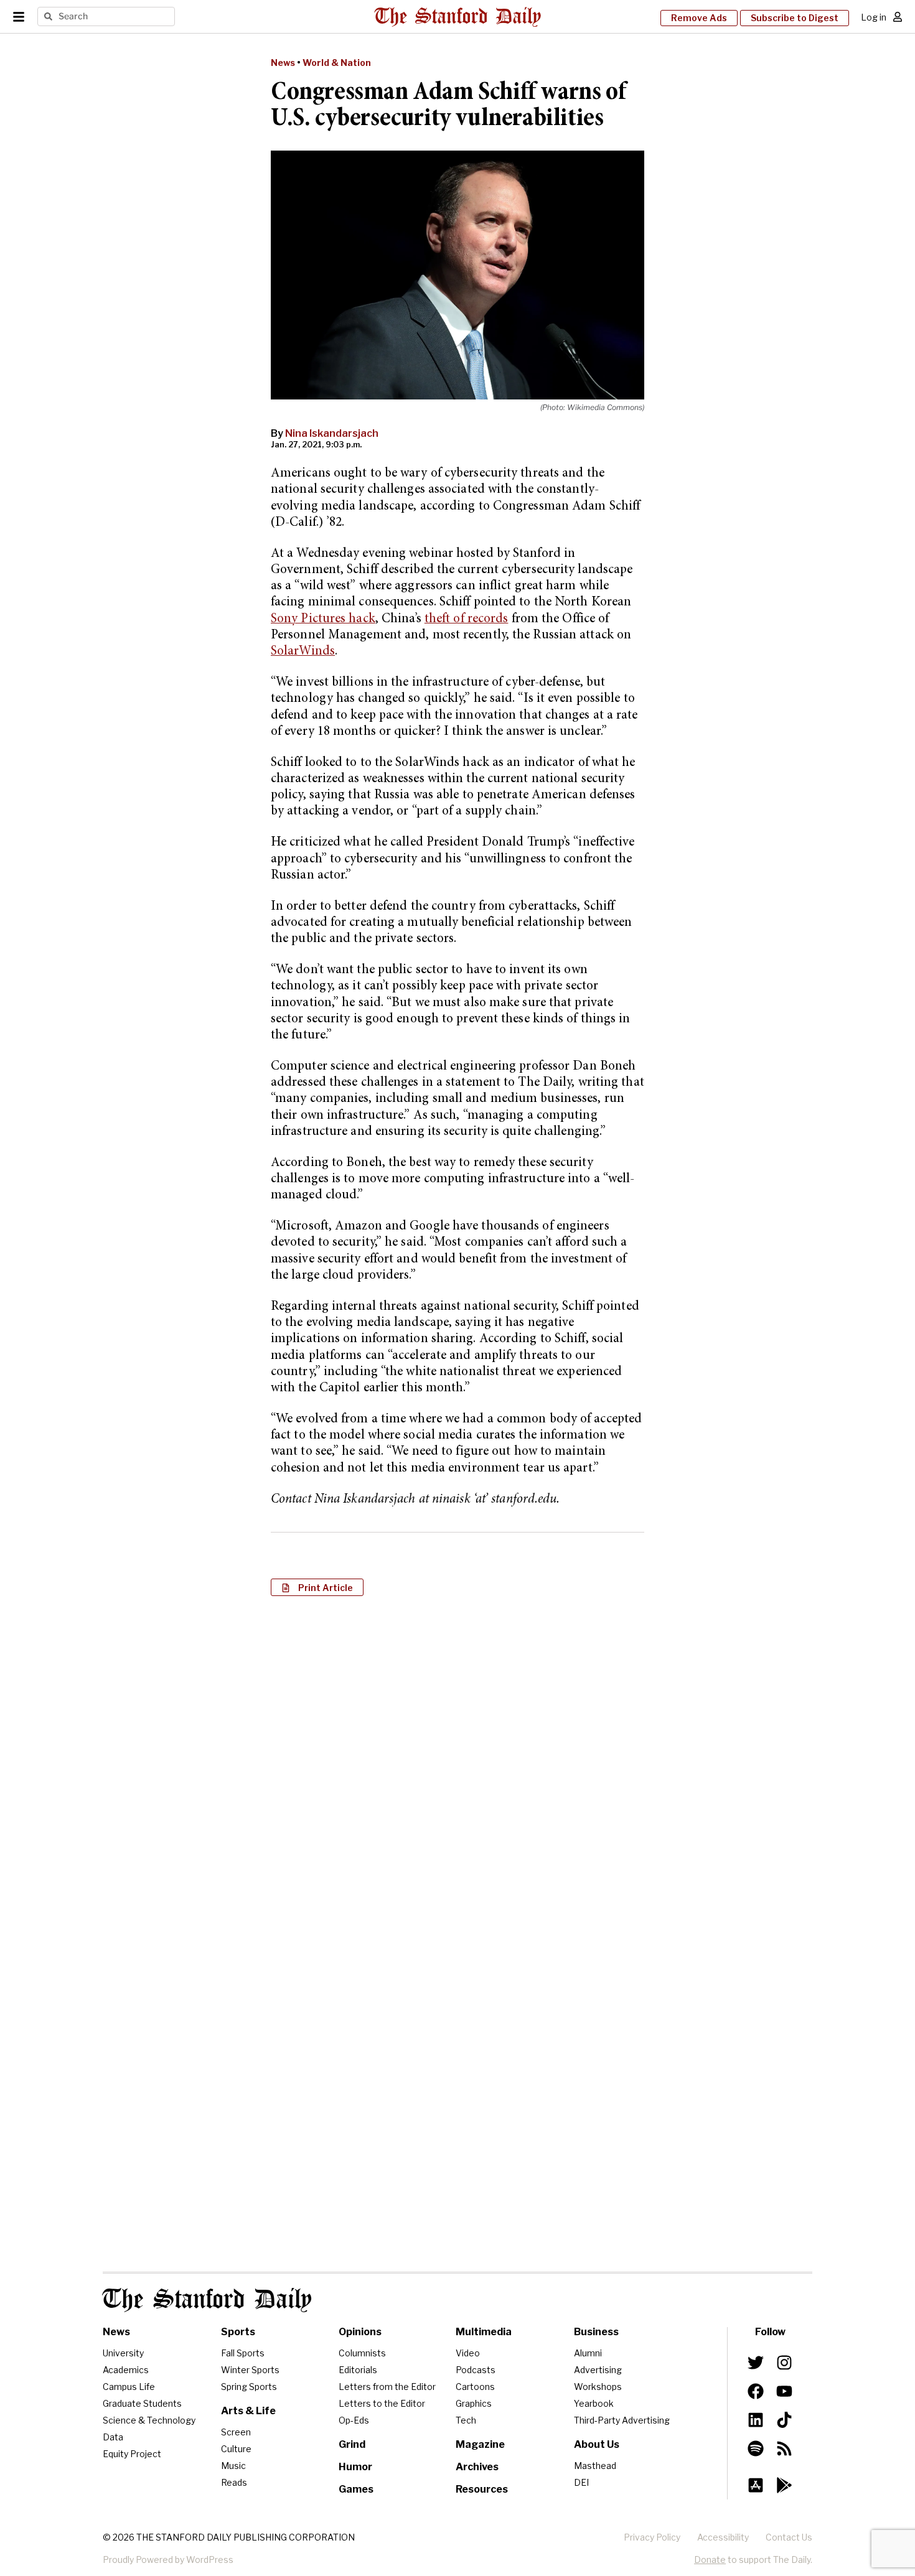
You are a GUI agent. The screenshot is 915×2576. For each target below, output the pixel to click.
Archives (477, 2467)
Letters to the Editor (382, 2403)
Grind (352, 2444)
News (283, 63)
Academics (126, 2370)
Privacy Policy (652, 2537)
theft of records (467, 619)
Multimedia (484, 2332)
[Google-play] (784, 2485)
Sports (238, 2332)
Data (113, 2437)
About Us (597, 2444)
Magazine (480, 2444)
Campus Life (129, 2387)
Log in (874, 17)
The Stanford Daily (207, 2300)
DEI (581, 2482)
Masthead (595, 2466)
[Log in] (898, 17)
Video (468, 2353)
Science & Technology (149, 2420)
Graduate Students (142, 2403)
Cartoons (475, 2387)
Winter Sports (250, 2370)
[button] (317, 1587)
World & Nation (337, 63)
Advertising (598, 2370)
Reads (234, 2482)
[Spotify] (756, 2448)
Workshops (598, 2387)
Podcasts (476, 2370)
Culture (236, 2449)
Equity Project (132, 2454)
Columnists (362, 2353)
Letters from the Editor (387, 2387)
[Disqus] (457, 1766)
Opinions (360, 2332)
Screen (236, 2432)
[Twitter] (756, 2363)
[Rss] (784, 2448)
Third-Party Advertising (622, 2420)
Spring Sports (249, 2387)
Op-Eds (354, 2420)
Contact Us (789, 2537)
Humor (355, 2467)
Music (233, 2466)
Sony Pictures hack (323, 619)
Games (356, 2489)
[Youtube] (784, 2391)
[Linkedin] (756, 2420)
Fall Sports (243, 2353)
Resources (482, 2489)
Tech (466, 2420)
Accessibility (723, 2537)
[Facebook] (756, 2391)
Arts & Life (248, 2411)
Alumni (588, 2353)
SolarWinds (303, 652)
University (123, 2353)
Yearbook (594, 2403)
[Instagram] (784, 2363)
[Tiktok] (784, 2420)
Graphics (474, 2403)
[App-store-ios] (756, 2485)
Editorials (358, 2370)
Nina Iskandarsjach (332, 433)
